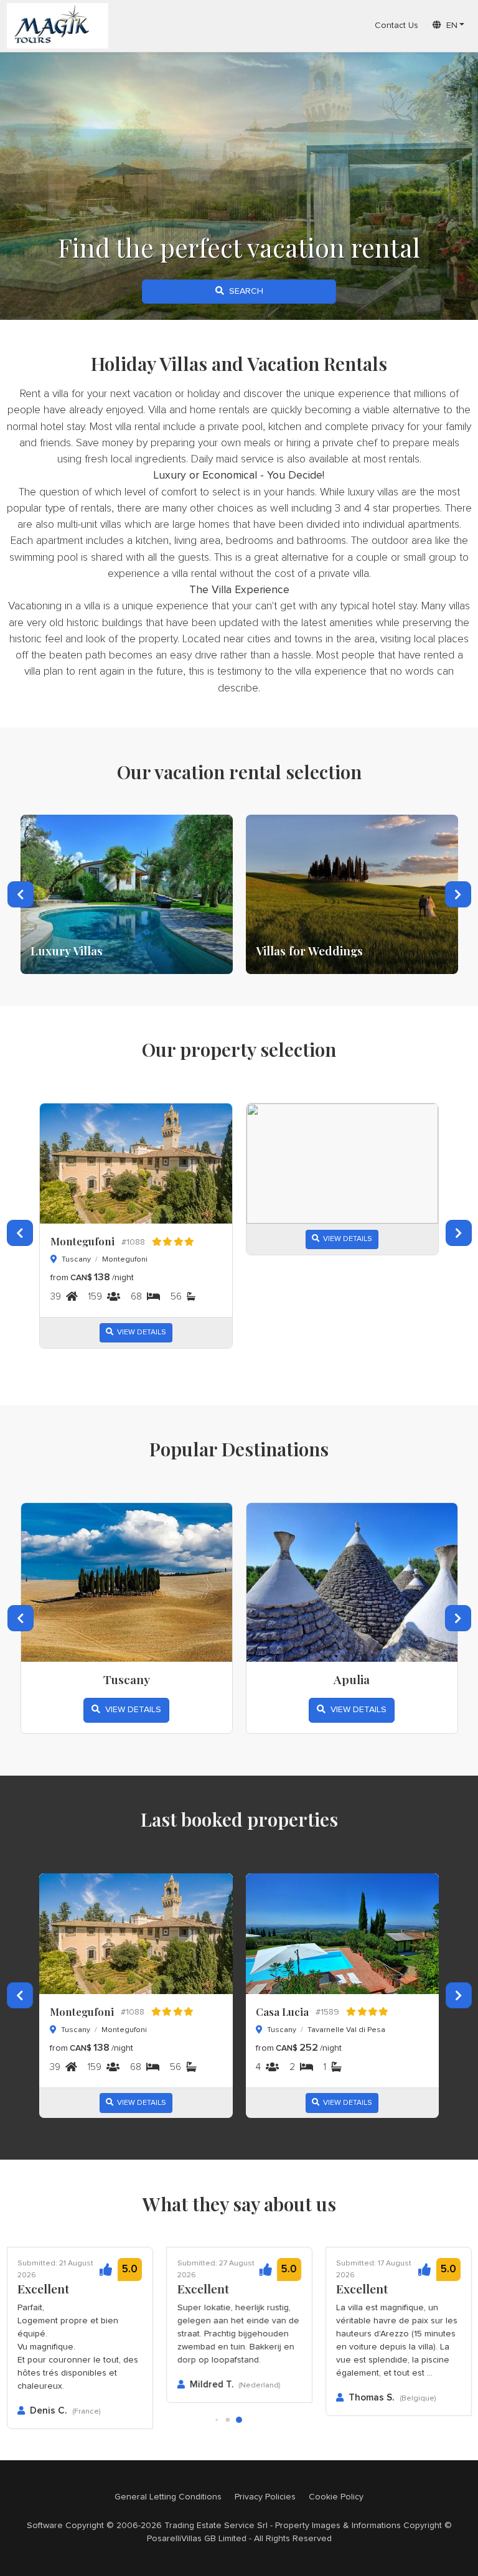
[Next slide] (458, 894)
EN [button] (449, 26)
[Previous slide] (21, 894)
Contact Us (396, 26)
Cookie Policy (336, 2497)
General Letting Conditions (168, 2497)
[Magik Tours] (58, 26)
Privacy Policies (265, 2497)
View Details (140, 1332)
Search (244, 291)
